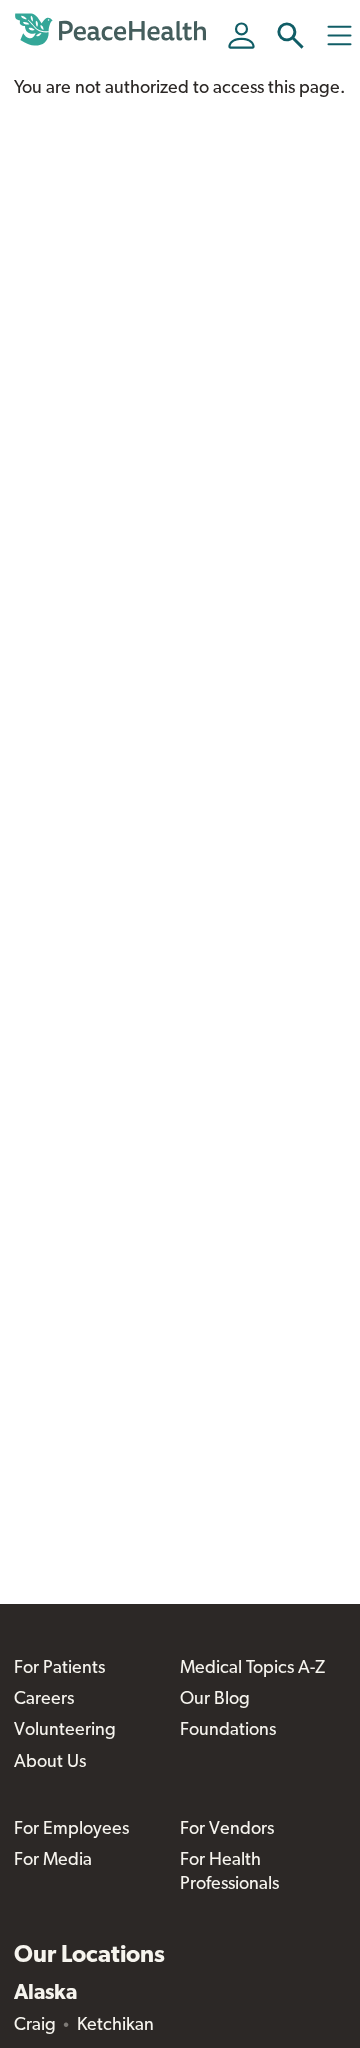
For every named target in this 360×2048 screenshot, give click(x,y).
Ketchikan (115, 2026)
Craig (35, 2026)
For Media (53, 1861)
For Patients (59, 1669)
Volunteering (65, 1731)
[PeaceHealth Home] (114, 30)
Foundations (228, 1731)
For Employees (71, 1830)
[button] (290, 35)
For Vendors (227, 1830)
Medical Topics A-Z (252, 1669)
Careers (44, 1700)
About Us (50, 1763)
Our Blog (215, 1700)
